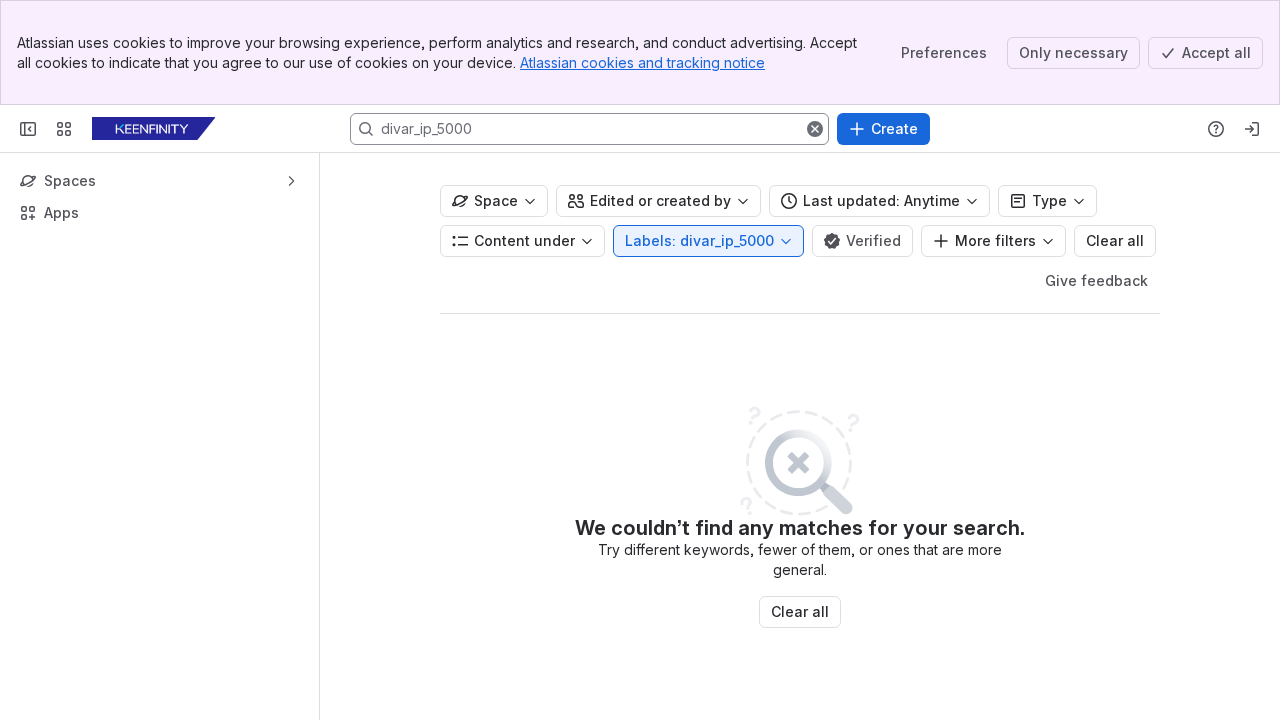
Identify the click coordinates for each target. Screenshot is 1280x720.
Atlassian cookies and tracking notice (642, 62)
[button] (815, 129)
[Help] (1216, 129)
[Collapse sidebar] (28, 129)
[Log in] (1252, 129)
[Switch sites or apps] (64, 129)
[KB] (153, 129)
